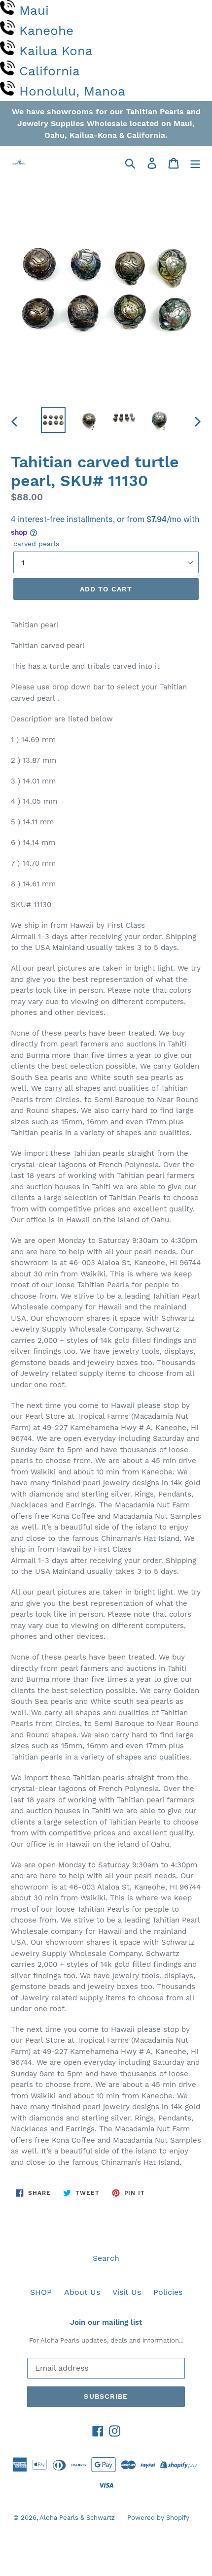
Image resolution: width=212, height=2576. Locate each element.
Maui (34, 10)
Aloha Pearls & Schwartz (77, 2518)
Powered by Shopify (158, 2518)
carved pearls (36, 544)
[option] (53, 420)
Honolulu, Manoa (72, 91)
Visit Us (127, 2292)
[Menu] (195, 163)
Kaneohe (46, 31)
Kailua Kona (56, 51)
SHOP (41, 2292)
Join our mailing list (106, 2322)
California (50, 71)
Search (106, 2258)
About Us (82, 2292)
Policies (168, 2292)
